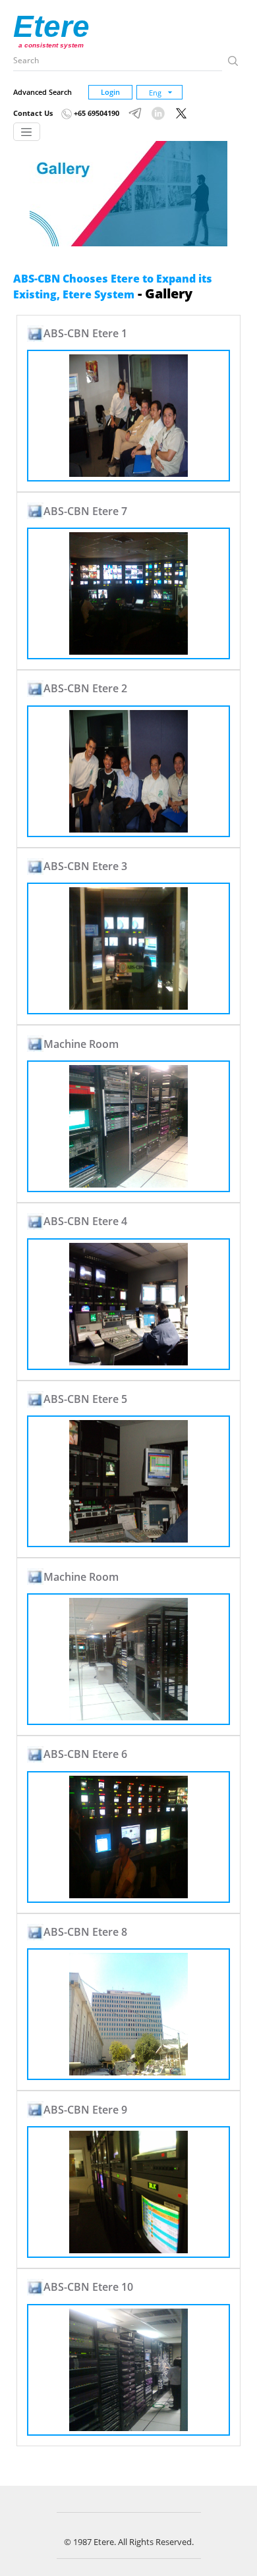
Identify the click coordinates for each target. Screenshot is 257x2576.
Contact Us (33, 113)
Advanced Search (43, 92)
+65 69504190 (96, 113)
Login (110, 92)
